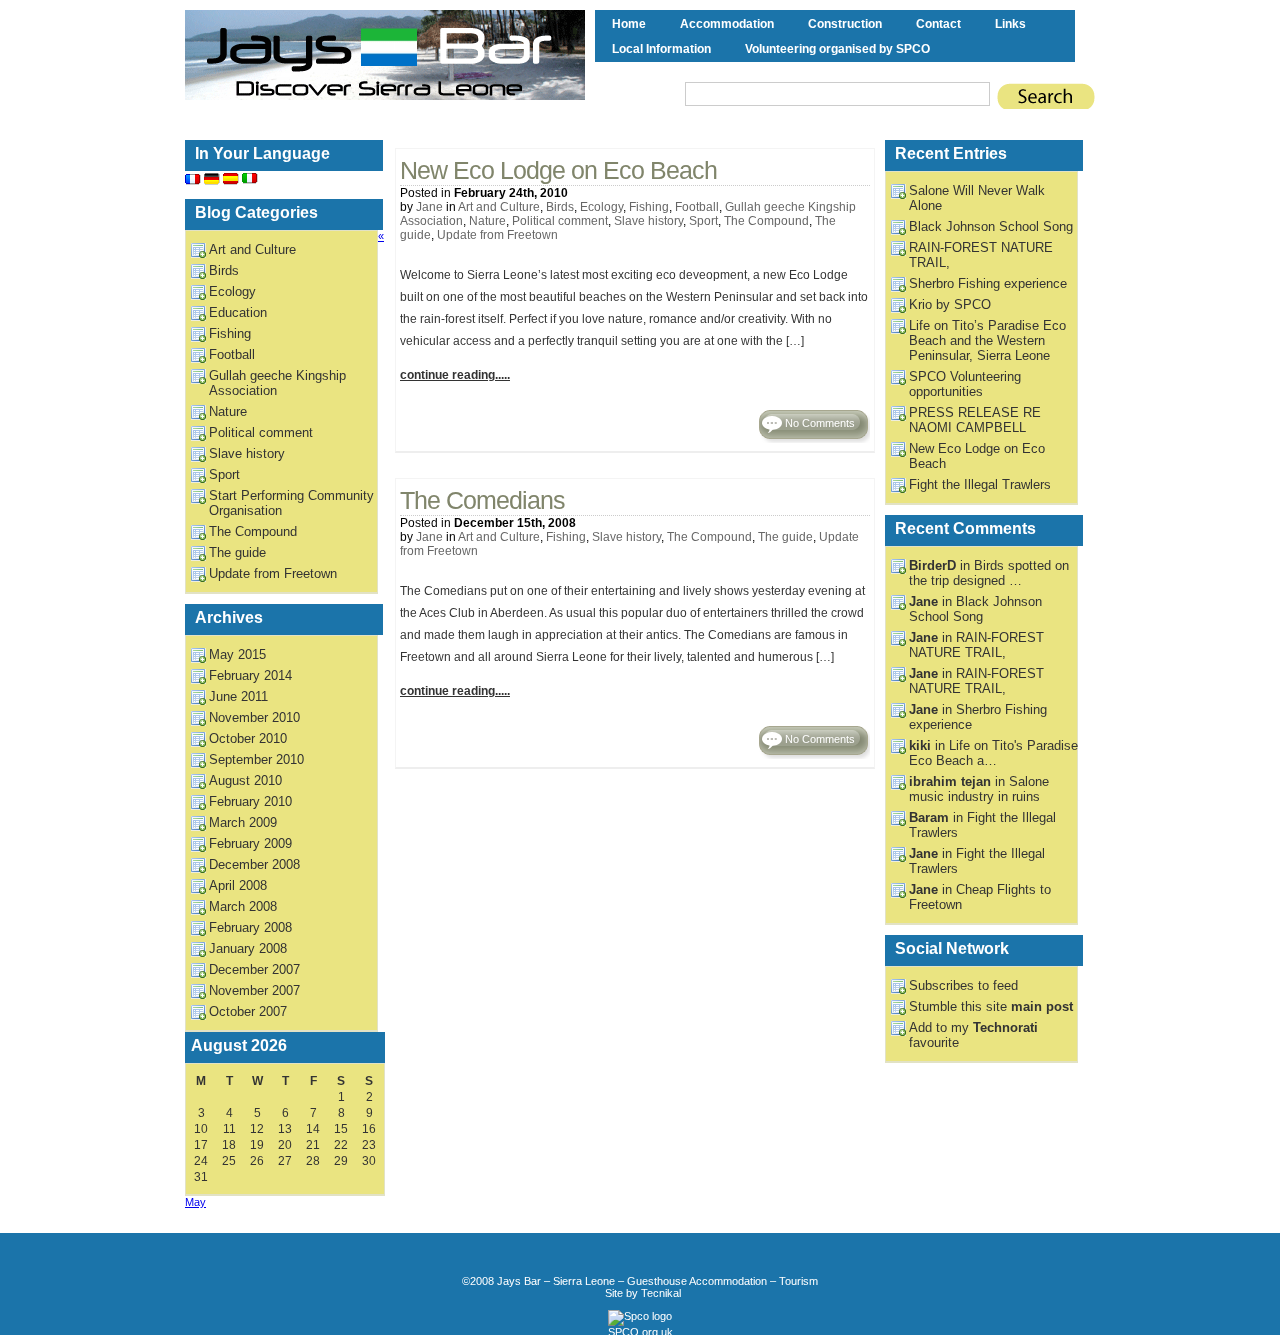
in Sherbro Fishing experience (978, 717)
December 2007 (254, 969)
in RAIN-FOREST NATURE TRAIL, (976, 645)
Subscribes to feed (963, 985)
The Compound (766, 221)
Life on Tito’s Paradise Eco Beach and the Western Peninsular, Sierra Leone (987, 340)
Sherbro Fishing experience (988, 283)
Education (238, 312)
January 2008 (248, 948)
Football (697, 207)
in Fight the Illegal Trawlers (977, 861)
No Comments (820, 423)
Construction (845, 24)
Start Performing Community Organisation (291, 503)
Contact (938, 24)
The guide (785, 537)
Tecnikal (661, 1293)
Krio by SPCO (950, 304)
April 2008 (238, 885)
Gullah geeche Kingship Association (277, 383)
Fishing (649, 207)
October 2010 (248, 738)
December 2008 (254, 864)
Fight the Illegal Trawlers (980, 484)
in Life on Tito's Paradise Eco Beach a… (993, 753)
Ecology (601, 207)
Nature (487, 221)
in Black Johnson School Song (975, 609)
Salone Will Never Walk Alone (977, 198)
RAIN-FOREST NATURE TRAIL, (981, 255)
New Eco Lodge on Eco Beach (558, 170)
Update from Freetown (497, 235)
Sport (703, 221)
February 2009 (250, 843)
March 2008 (243, 906)
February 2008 (250, 927)
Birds (560, 207)
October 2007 (248, 1011)
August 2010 (245, 780)
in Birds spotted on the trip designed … (989, 573)
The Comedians (482, 500)
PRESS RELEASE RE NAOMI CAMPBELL (975, 420)
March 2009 (243, 822)
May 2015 (237, 654)
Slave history (648, 221)
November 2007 (254, 990)
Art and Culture (499, 207)
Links (1010, 24)
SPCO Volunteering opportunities (965, 384)
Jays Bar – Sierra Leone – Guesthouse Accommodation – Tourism (657, 1281)
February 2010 (250, 801)
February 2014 (250, 675)
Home (629, 24)
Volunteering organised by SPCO (837, 49)
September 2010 (256, 759)
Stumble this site (991, 1006)
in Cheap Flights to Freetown (980, 897)
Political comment (560, 221)
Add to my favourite (973, 1035)
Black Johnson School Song (991, 226)
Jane (429, 207)
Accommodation (727, 24)
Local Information (661, 49)
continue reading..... (455, 375)
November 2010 (254, 717)
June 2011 (238, 696)
